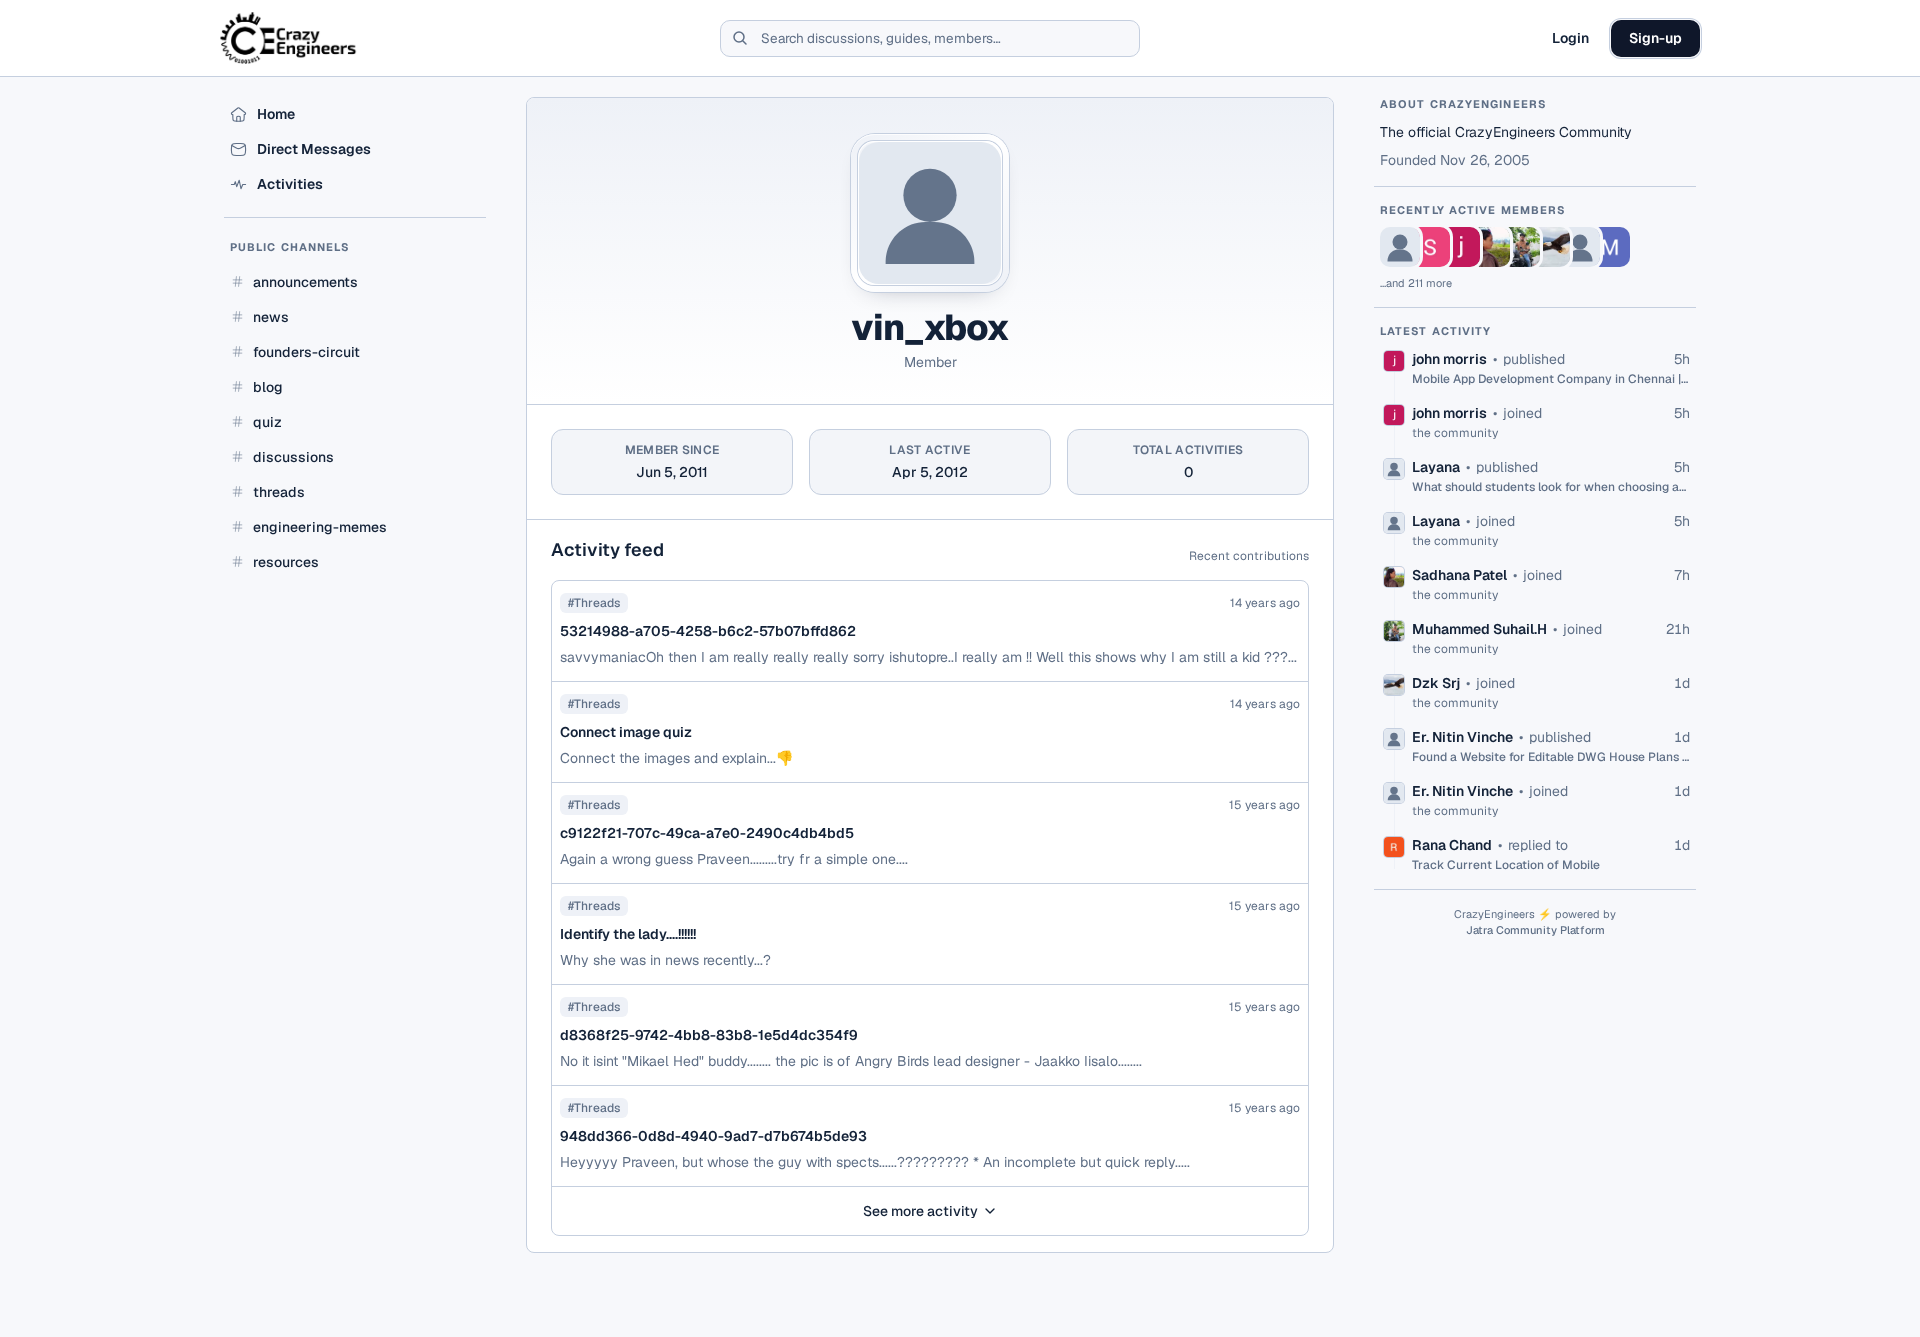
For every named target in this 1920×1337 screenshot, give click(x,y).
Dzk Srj (1436, 683)
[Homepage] (289, 38)
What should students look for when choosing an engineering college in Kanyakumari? (1551, 487)
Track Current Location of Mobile (1506, 865)
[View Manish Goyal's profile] (1610, 247)
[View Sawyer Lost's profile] (1430, 247)
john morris (1449, 359)
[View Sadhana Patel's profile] (1490, 247)
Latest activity (1436, 331)
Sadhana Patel (1459, 575)
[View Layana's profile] (1400, 247)
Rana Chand (1452, 845)
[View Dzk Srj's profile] (1550, 247)
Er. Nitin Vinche (1462, 737)
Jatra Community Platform (1535, 930)
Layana (1436, 467)
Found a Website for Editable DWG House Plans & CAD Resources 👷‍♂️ (1551, 757)
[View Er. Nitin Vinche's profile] (1580, 247)
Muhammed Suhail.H (1479, 629)
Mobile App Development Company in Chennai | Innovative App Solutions (1551, 379)
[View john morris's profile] (1460, 247)
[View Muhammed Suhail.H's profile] (1520, 247)
